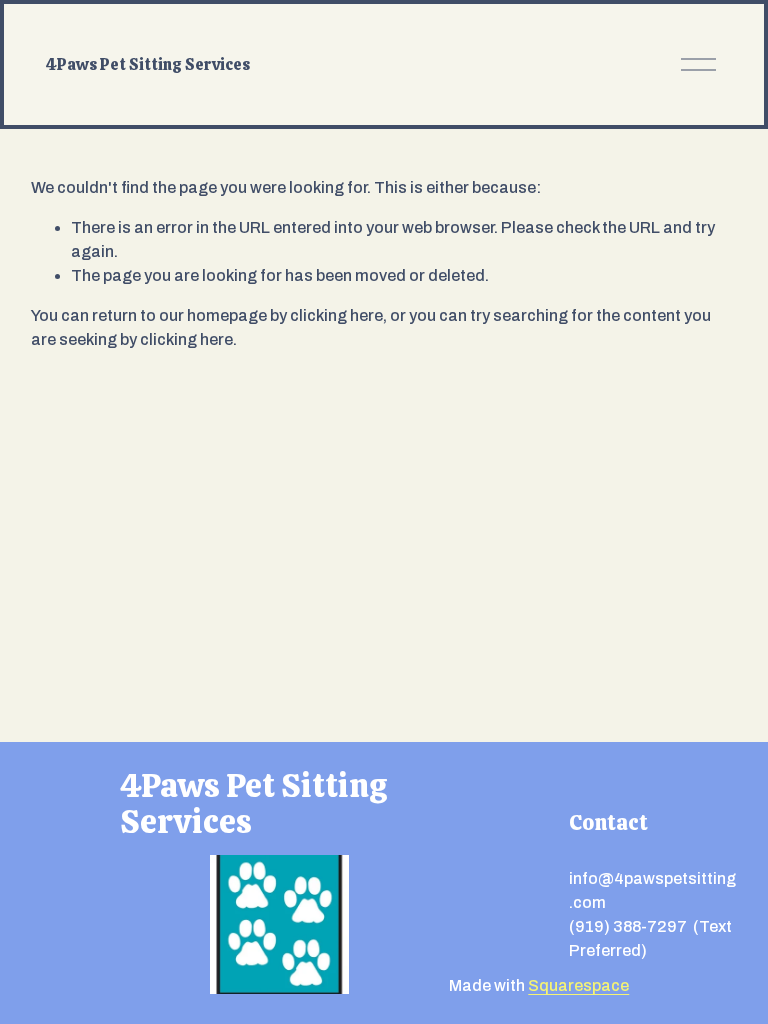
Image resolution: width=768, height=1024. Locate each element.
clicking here (336, 315)
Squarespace (578, 985)
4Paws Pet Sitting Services (148, 64)
